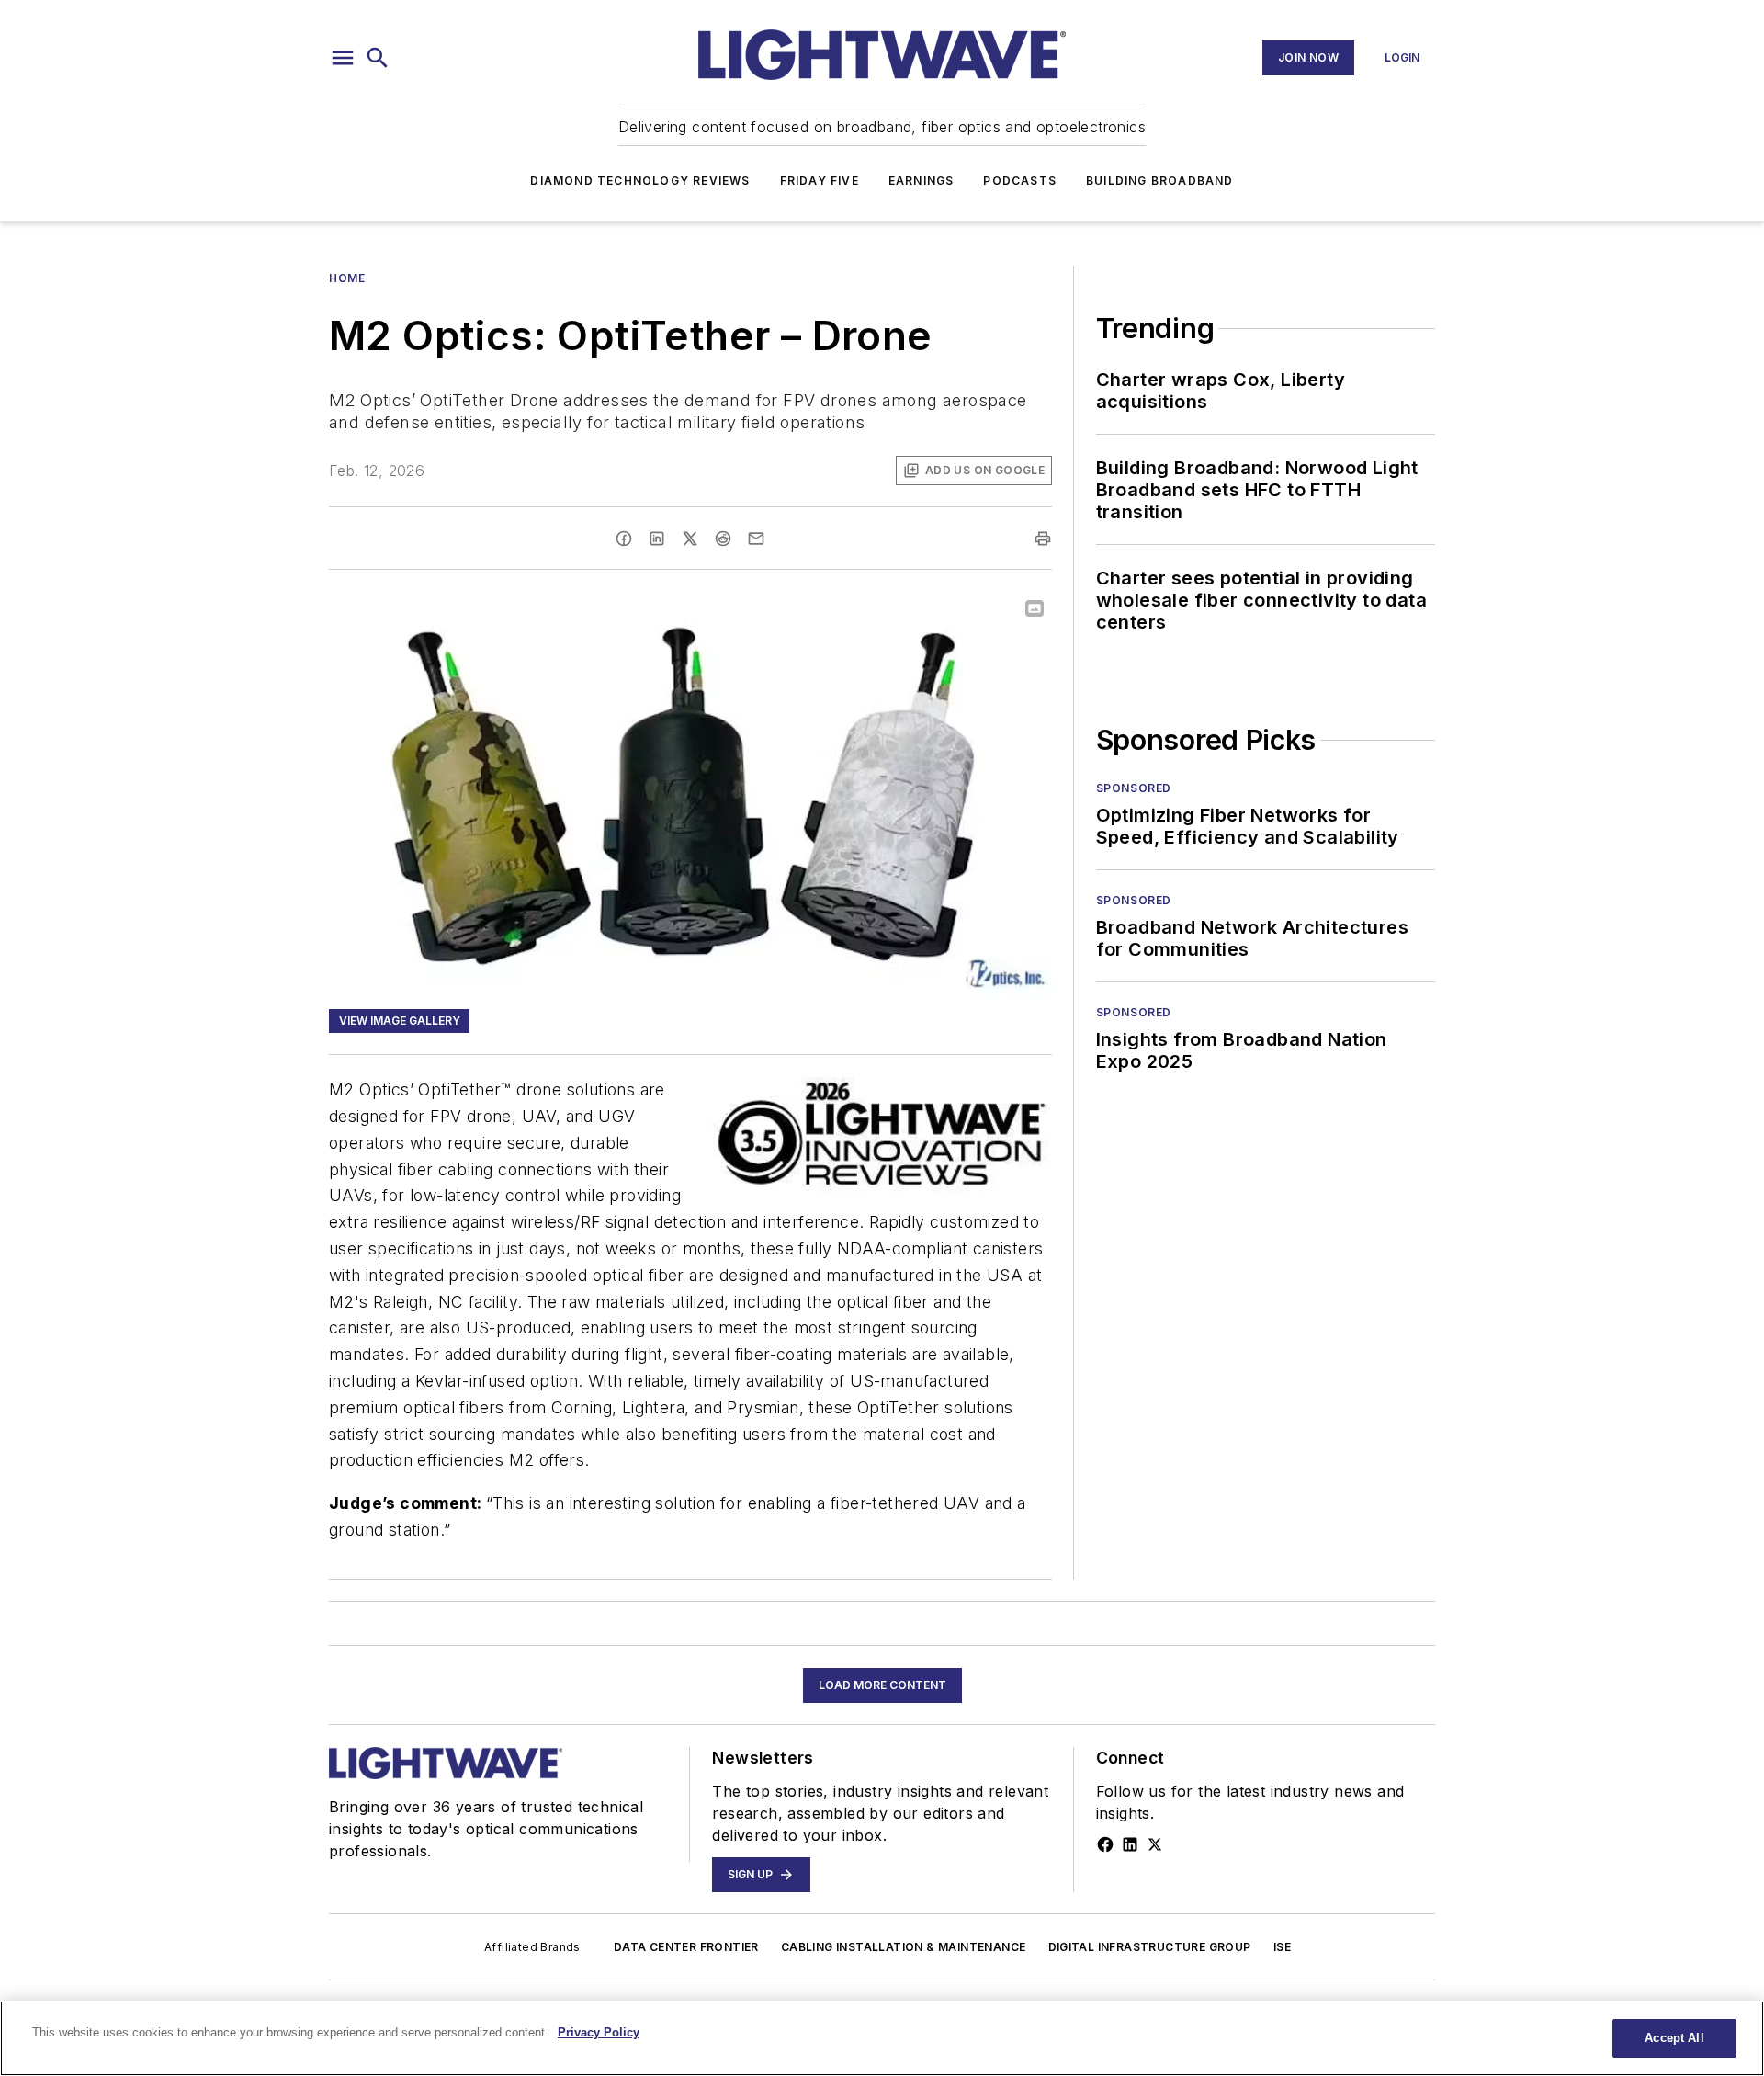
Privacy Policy (599, 2032)
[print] (1043, 539)
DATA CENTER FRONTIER (686, 1947)
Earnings (922, 181)
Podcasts (1020, 181)
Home (347, 278)
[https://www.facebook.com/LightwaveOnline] (1105, 1844)
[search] (378, 58)
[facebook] (624, 539)
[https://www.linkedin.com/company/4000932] (1130, 1844)
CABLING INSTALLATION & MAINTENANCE (904, 1947)
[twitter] (690, 539)
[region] (882, 2038)
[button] (343, 58)
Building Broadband (1160, 181)
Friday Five (820, 181)
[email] (756, 539)
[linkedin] (657, 539)
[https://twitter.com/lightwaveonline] (1155, 1844)
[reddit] (723, 539)
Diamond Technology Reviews (640, 181)
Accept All (1674, 2038)
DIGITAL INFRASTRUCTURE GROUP (1150, 1947)
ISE (1282, 1947)
